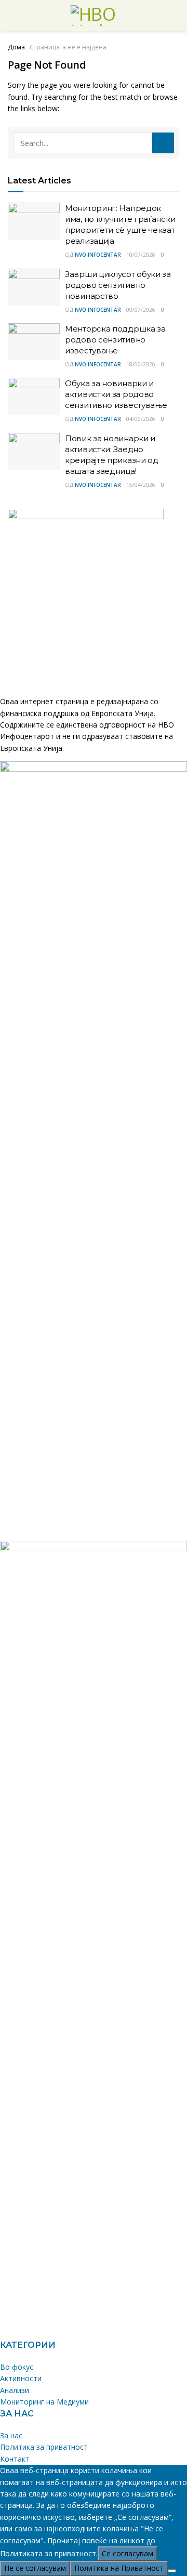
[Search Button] (163, 143)
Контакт (15, 2459)
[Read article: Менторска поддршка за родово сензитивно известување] (34, 342)
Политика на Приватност (119, 2568)
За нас (11, 2435)
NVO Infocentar (98, 255)
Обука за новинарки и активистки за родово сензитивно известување (116, 394)
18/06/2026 (141, 364)
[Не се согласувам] (172, 2571)
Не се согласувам (35, 2568)
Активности (21, 2378)
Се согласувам (128, 2553)
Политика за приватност (44, 2447)
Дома (16, 47)
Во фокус (17, 2367)
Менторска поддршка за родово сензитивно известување (115, 340)
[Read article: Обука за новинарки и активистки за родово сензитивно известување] (34, 397)
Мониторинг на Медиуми (44, 2402)
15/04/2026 (141, 485)
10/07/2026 (141, 255)
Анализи (15, 2390)
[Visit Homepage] (94, 16)
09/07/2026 (141, 310)
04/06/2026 (141, 419)
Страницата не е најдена (68, 47)
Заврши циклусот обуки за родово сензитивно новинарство (118, 285)
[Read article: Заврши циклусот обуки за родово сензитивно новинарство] (34, 287)
